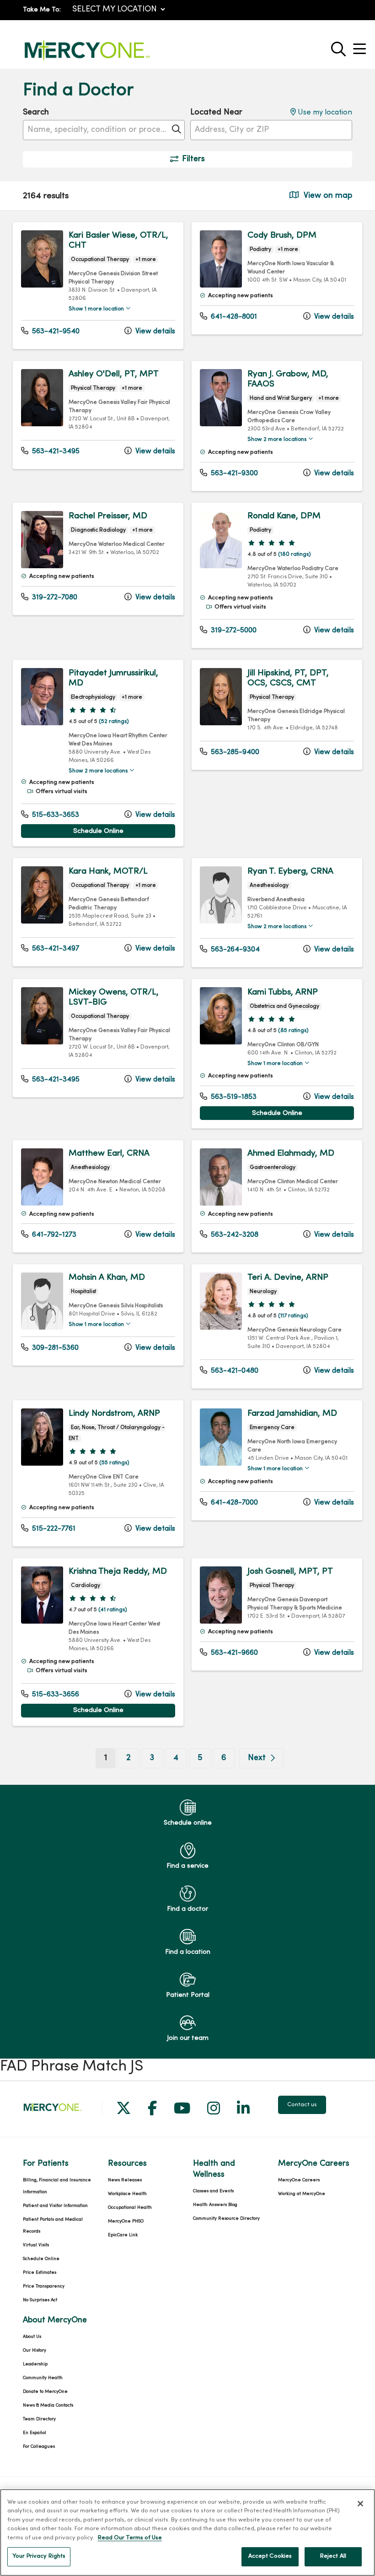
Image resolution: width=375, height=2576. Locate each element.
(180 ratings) (295, 554)
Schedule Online (98, 831)
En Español (35, 2433)
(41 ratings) (113, 1610)
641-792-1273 (53, 1235)
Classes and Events (213, 2191)
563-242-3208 (234, 1235)
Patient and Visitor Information (55, 2206)
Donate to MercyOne (45, 2392)
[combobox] (104, 130)
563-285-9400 (234, 752)
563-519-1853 (233, 1097)
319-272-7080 (54, 598)
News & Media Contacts (48, 2405)
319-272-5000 (233, 630)
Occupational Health (130, 2208)
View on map (327, 196)
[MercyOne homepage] (87, 61)
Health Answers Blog (215, 2205)
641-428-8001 (233, 317)
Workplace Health (127, 2194)
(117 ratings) (293, 1316)
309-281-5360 (54, 1348)
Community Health (43, 2378)
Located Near (216, 112)
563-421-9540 (55, 332)
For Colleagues (39, 2447)
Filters (193, 159)
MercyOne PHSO (126, 2221)
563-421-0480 (234, 1371)
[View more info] (42, 285)
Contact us (302, 2105)
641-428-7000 (233, 1503)
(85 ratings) (293, 1031)
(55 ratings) (114, 1463)
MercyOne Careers (299, 2180)
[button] (361, 46)
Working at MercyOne (302, 2194)
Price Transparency (44, 2286)
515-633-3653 (55, 815)
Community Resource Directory (226, 2219)
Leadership (35, 2364)
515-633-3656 (55, 1695)
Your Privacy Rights (39, 2556)
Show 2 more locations (277, 440)
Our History (35, 2350)
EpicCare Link (123, 2235)
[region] (187, 998)
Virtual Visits (36, 2245)
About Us (32, 2337)
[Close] (360, 2504)
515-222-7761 (53, 1529)
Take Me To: (42, 10)
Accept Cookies (270, 2556)
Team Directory (39, 2419)
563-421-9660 (233, 1653)
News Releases (125, 2180)
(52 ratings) (114, 722)
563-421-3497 (55, 949)
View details (154, 332)
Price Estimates (40, 2273)
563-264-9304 (234, 950)
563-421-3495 (55, 451)
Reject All (333, 2556)
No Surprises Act (40, 2300)
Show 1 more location (96, 309)
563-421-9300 (233, 473)
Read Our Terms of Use (130, 2538)
